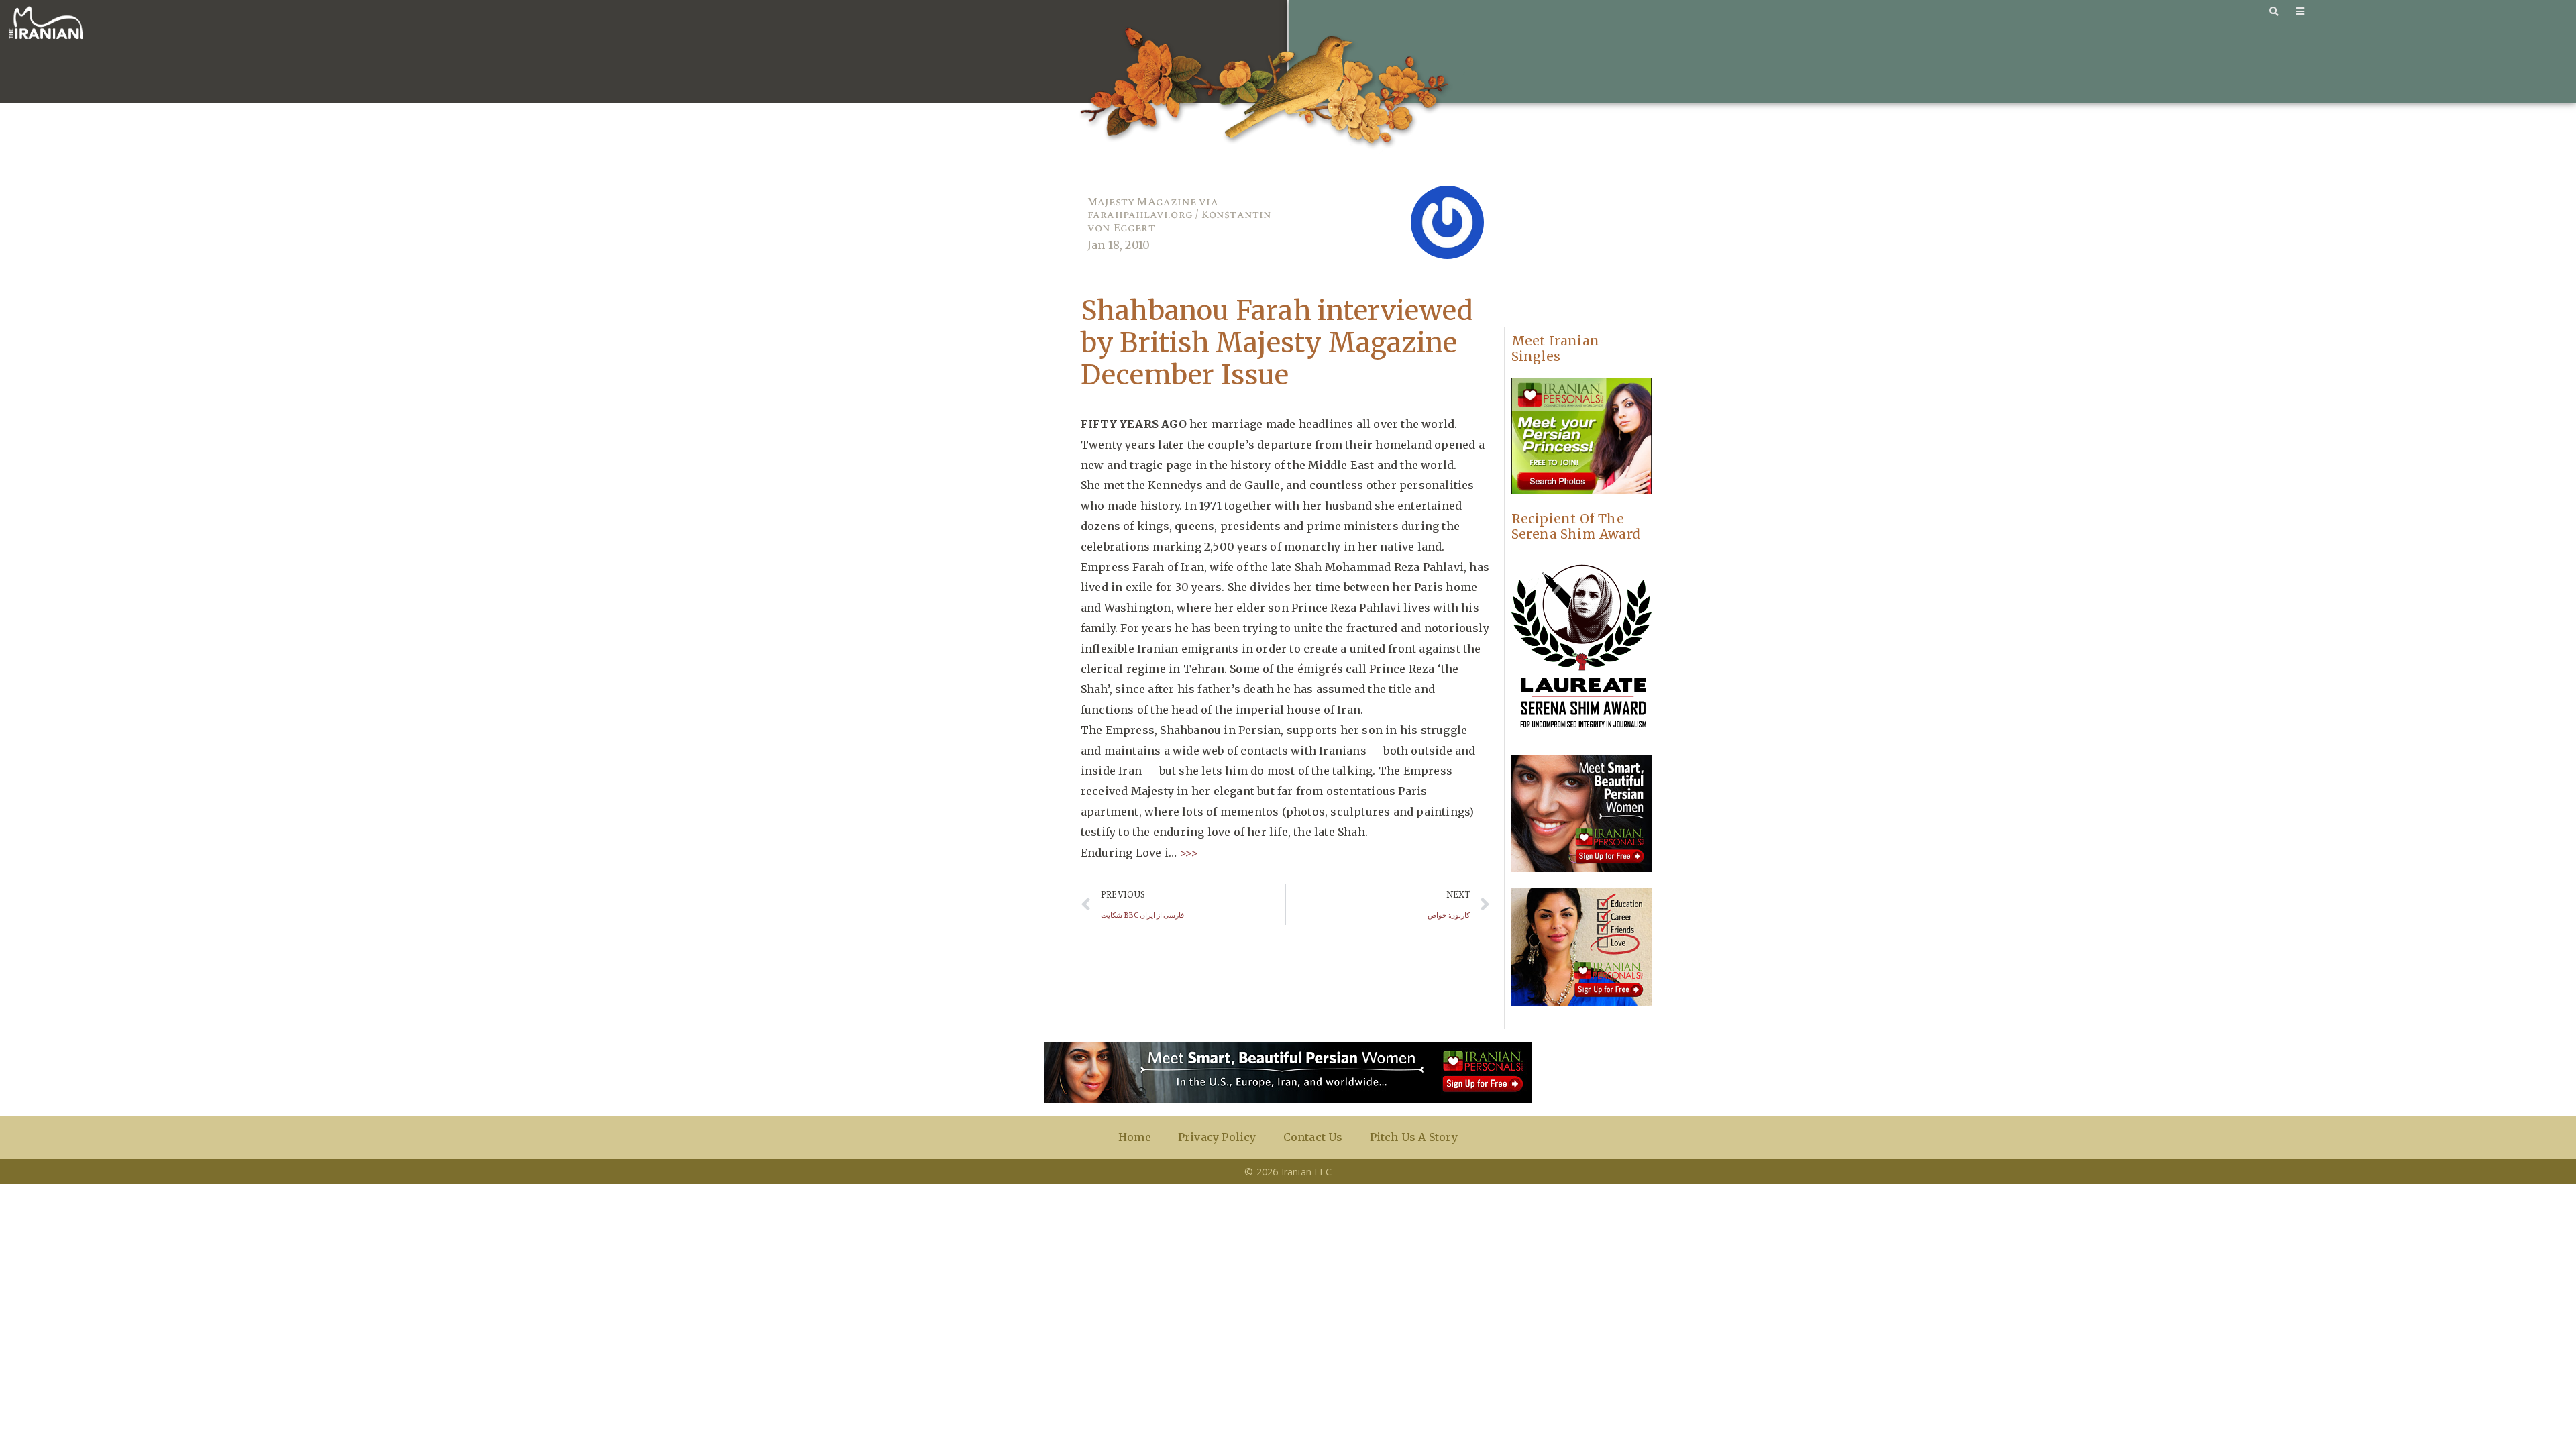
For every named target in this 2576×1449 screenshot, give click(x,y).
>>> (1187, 853)
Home (1135, 1137)
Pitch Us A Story (1414, 1137)
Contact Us (1313, 1137)
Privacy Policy (1217, 1137)
